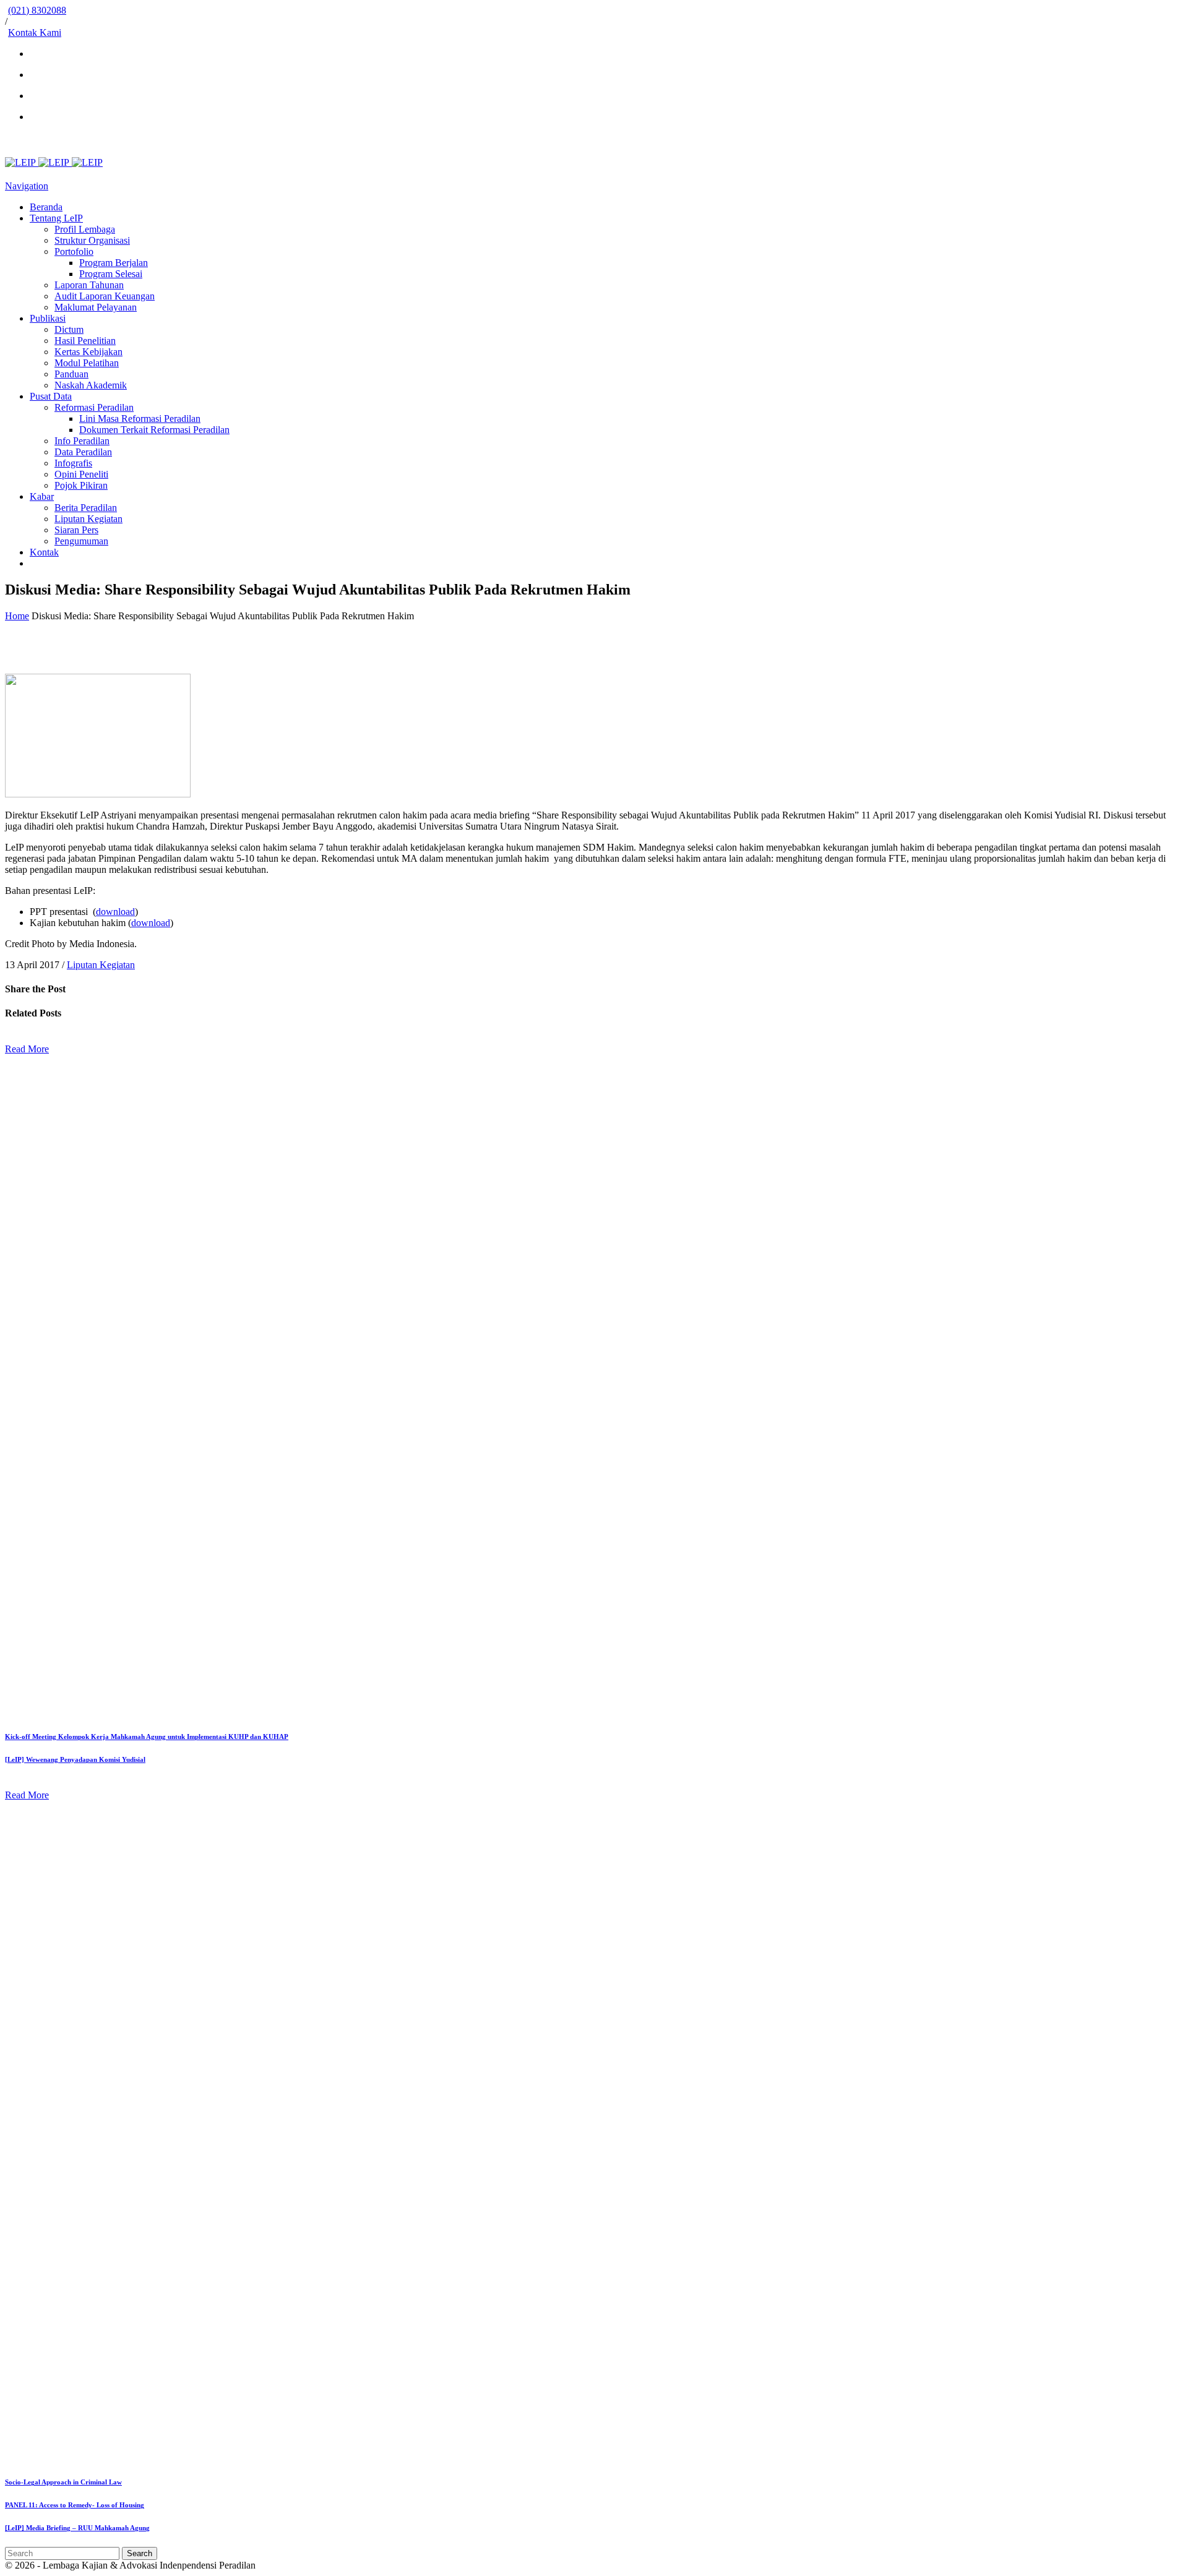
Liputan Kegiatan (88, 519)
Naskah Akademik (91, 385)
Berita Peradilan (86, 508)
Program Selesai (111, 274)
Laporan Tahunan (89, 285)
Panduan (71, 374)
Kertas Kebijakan (88, 352)
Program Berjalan (114, 263)
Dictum (69, 329)
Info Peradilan (82, 441)
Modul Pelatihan (87, 363)
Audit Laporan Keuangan (105, 296)
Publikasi (48, 318)
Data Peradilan (83, 452)
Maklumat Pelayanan (96, 307)
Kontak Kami (35, 32)
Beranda (46, 207)
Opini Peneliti (81, 474)
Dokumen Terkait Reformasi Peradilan (154, 430)
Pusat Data (51, 396)
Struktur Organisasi (92, 240)
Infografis (73, 463)
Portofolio (74, 251)
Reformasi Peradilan (94, 407)
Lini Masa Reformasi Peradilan (140, 419)
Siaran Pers (76, 530)
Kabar (42, 496)
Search (140, 2553)
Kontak (44, 552)
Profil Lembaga (85, 229)
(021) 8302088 (37, 10)
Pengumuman (81, 541)
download (115, 912)
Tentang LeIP (56, 218)
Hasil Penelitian (85, 341)
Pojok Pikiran (81, 485)
